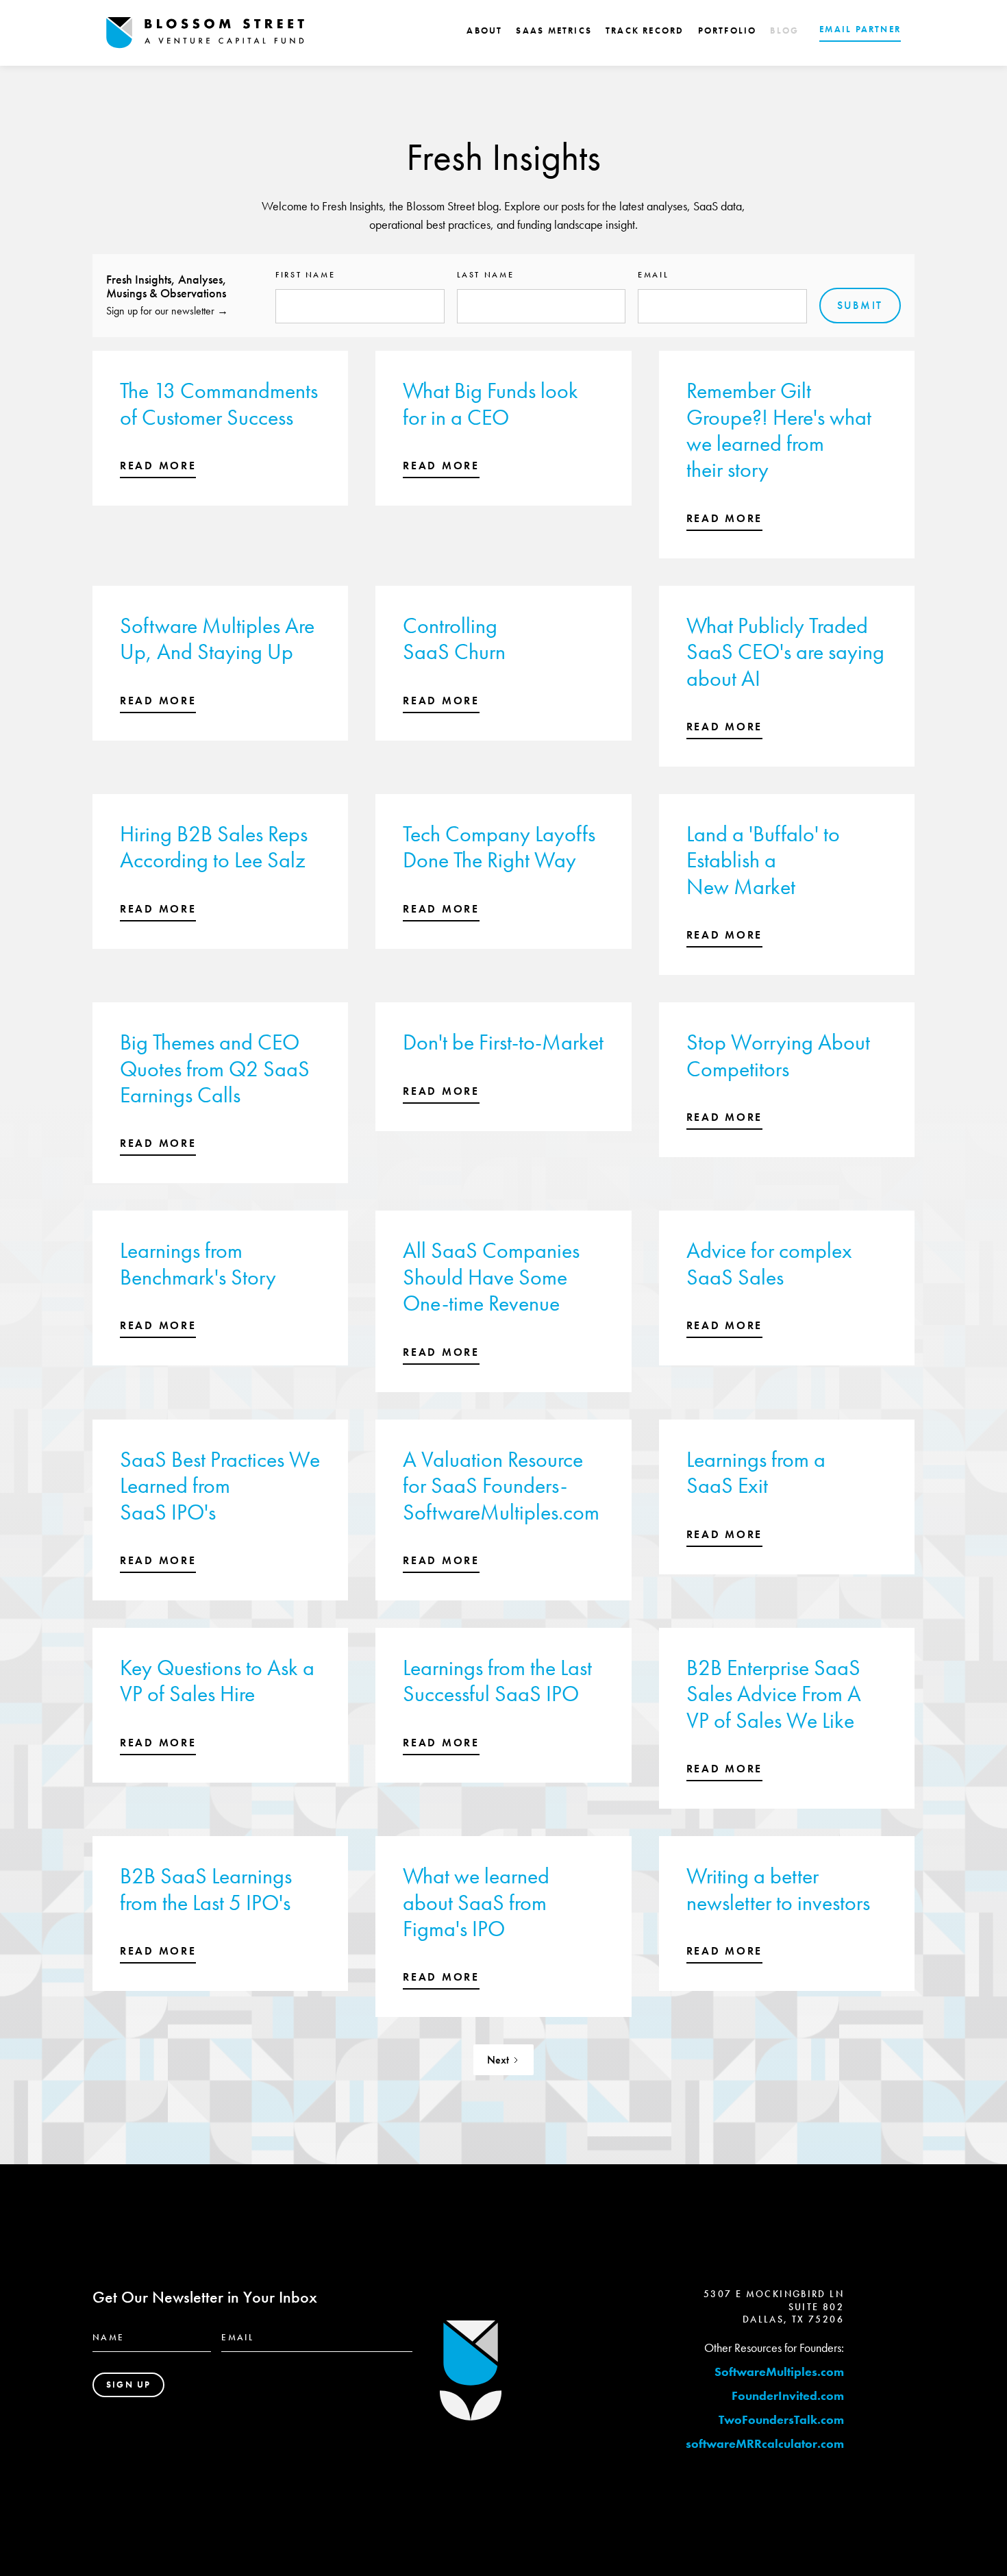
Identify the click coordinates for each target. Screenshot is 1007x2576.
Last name (486, 275)
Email (653, 275)
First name (305, 275)
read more (158, 466)
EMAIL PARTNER (860, 29)
